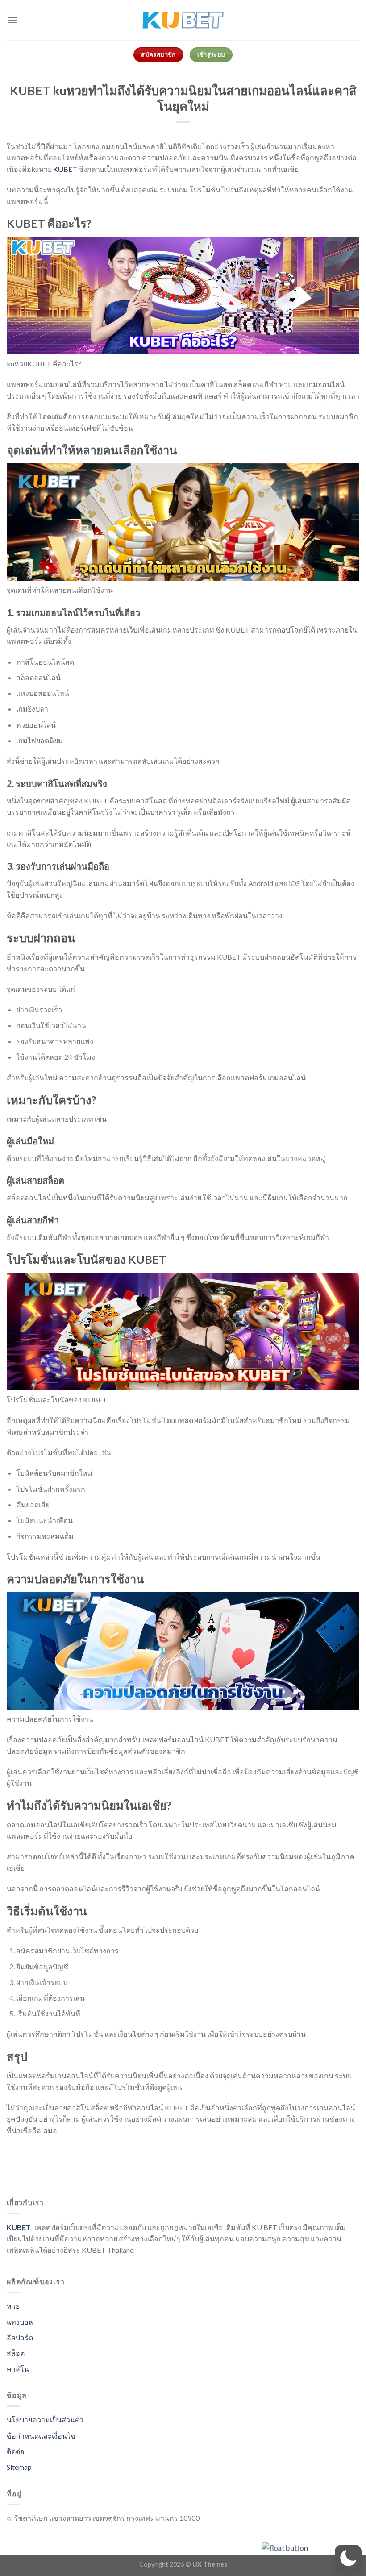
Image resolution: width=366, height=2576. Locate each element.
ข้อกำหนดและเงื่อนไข (41, 2436)
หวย (13, 2306)
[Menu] (12, 20)
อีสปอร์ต (20, 2337)
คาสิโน (18, 2369)
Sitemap (19, 2467)
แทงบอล (20, 2322)
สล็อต (16, 2353)
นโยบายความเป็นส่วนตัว (45, 2420)
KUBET (65, 169)
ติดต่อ (16, 2451)
